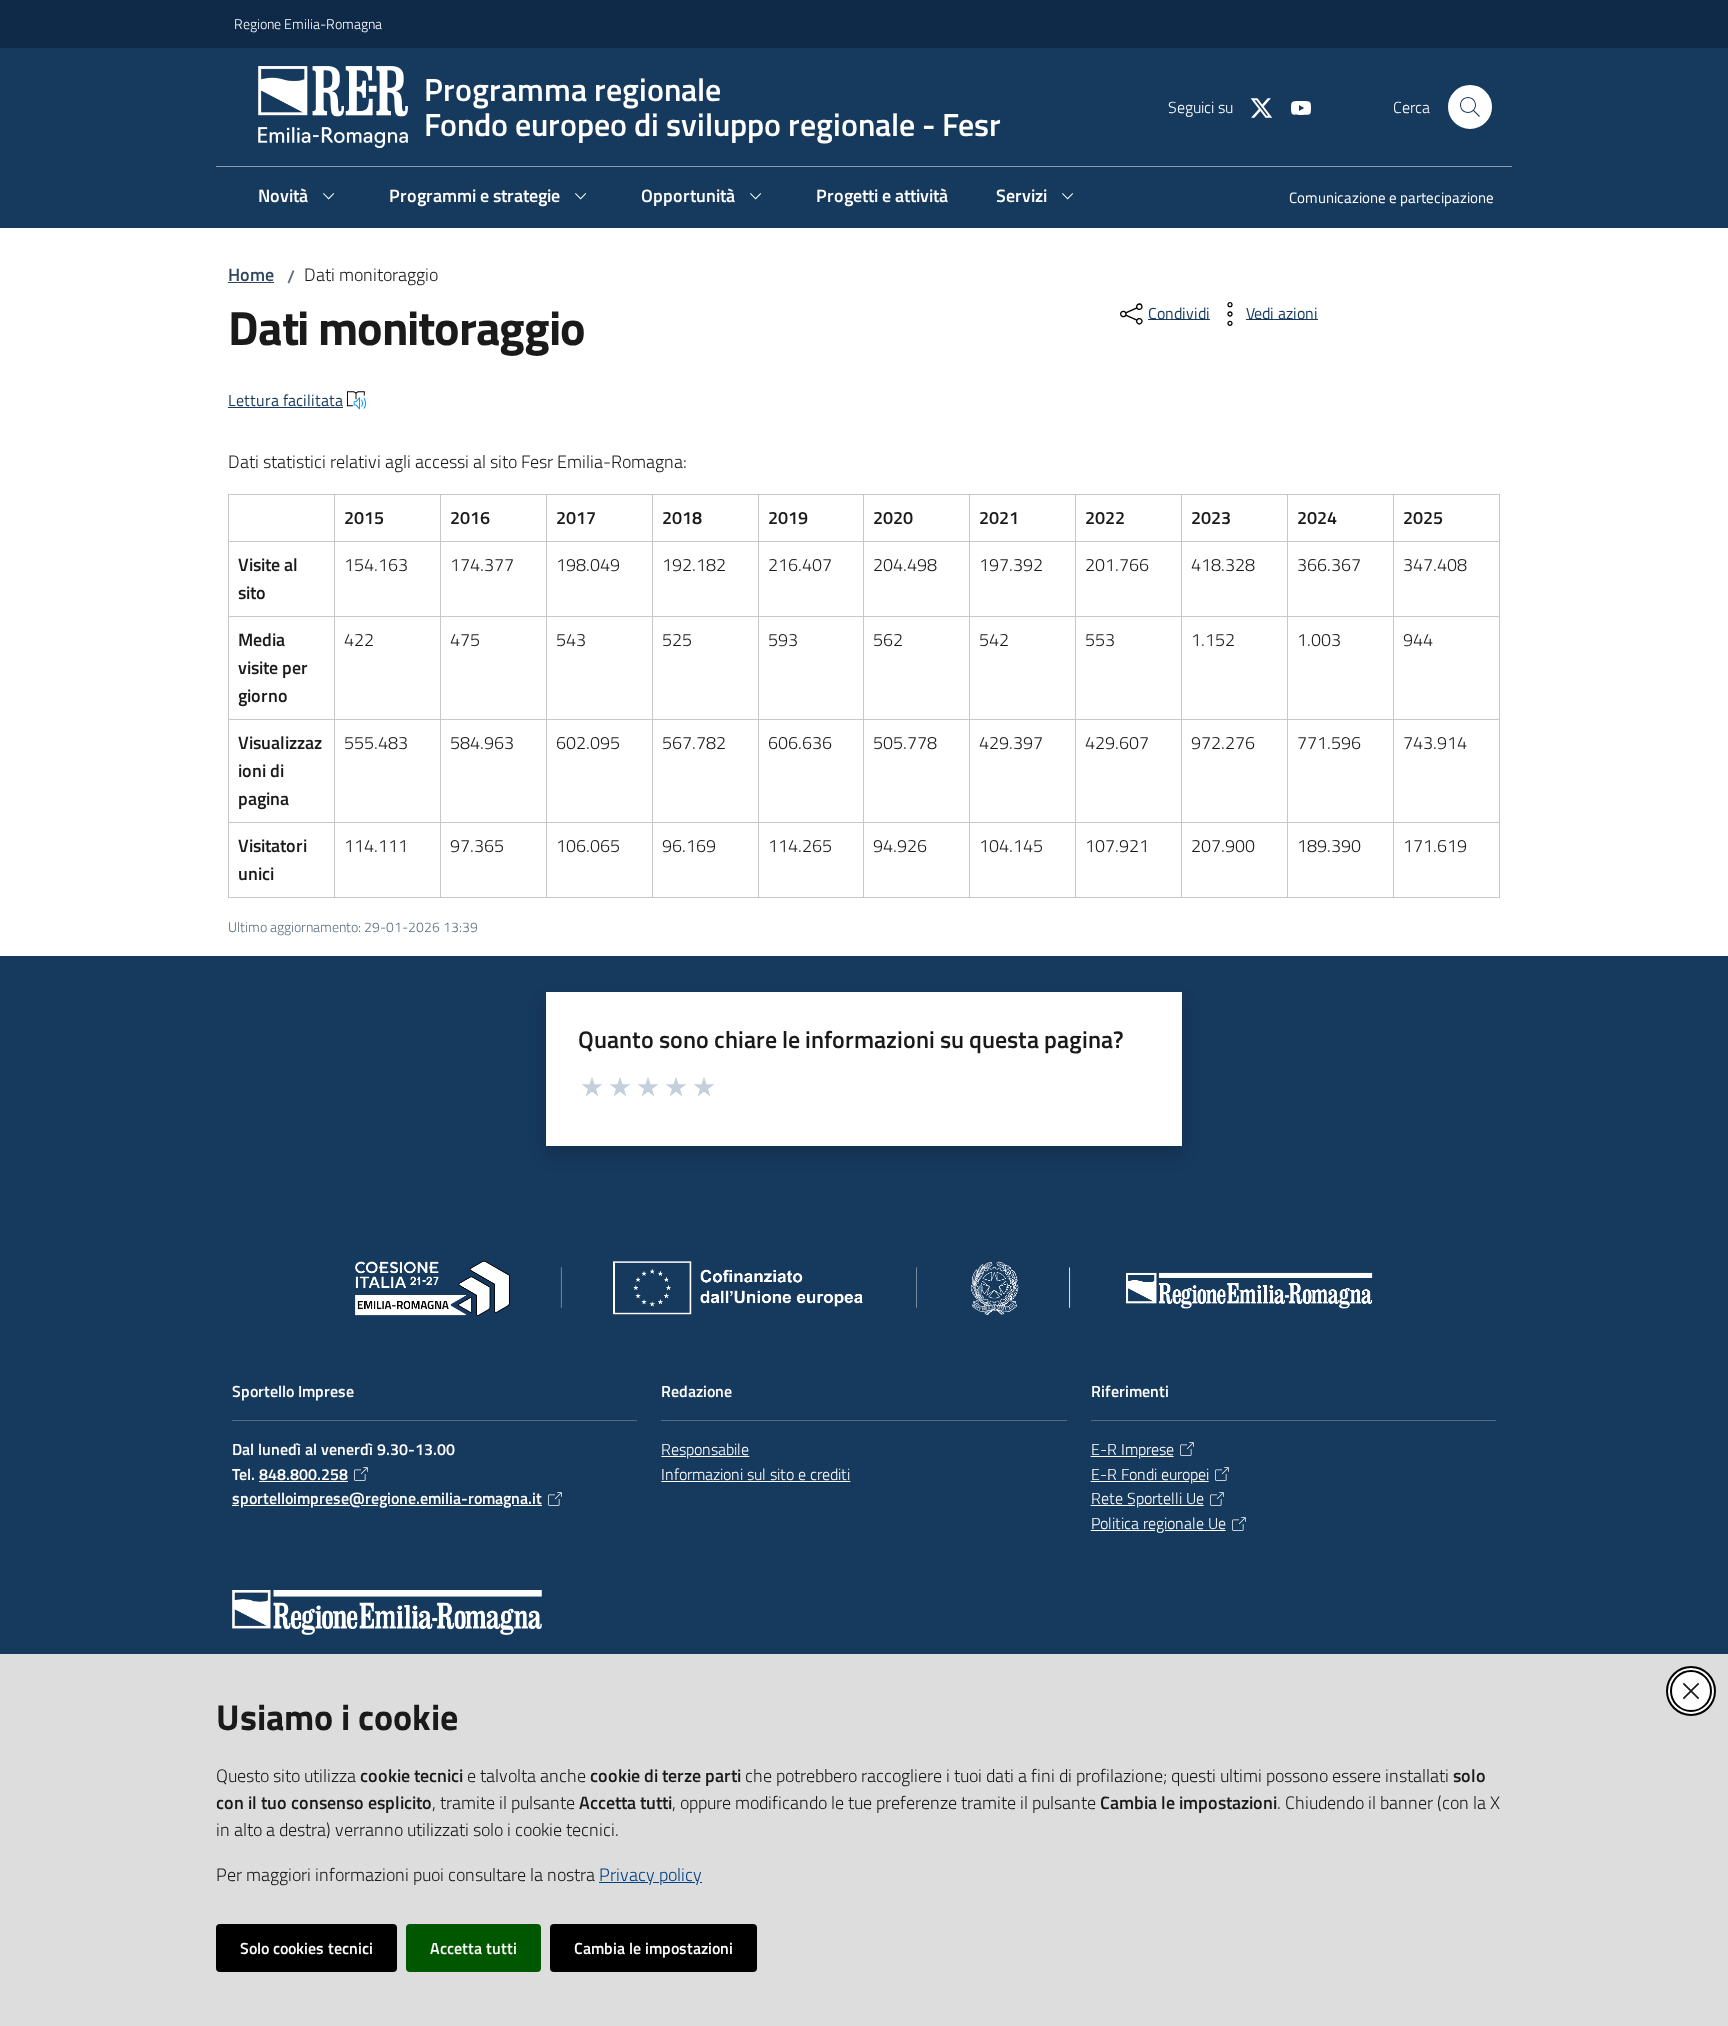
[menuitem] (1379, 199)
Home (251, 274)
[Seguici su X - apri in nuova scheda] (1253, 106)
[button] (1470, 107)
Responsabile (705, 1449)
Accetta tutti (473, 1948)
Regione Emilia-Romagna (308, 23)
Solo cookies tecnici (306, 1948)
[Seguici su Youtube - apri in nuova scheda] (1293, 106)
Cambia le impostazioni (653, 1948)
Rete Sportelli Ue (1147, 1498)
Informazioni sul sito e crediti (755, 1474)
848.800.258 (303, 1474)
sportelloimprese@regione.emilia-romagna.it (387, 1498)
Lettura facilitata (285, 400)
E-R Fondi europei (1150, 1474)
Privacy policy (650, 1874)
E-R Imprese (1132, 1449)
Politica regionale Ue (1158, 1523)
